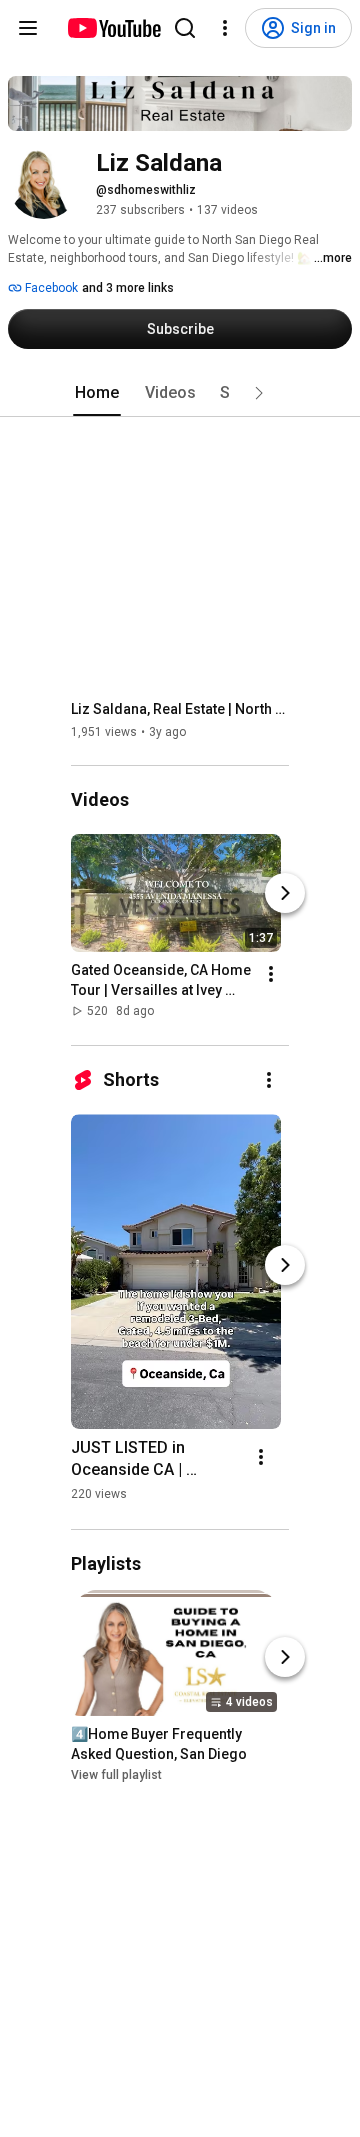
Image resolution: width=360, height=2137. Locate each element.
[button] (259, 393)
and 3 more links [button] (128, 288)
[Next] (285, 894)
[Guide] (28, 28)
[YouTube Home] (113, 28)
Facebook (50, 288)
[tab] (97, 393)
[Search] (185, 28)
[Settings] (225, 28)
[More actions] (271, 975)
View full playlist (116, 1775)
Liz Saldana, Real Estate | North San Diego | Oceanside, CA (180, 709)
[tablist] (180, 393)
